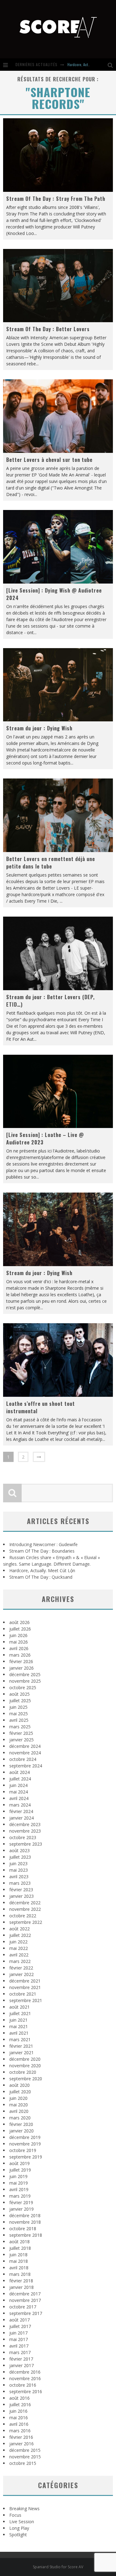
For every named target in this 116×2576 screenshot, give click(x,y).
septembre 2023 (26, 1844)
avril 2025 (19, 1720)
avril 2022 (19, 1955)
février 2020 (21, 2124)
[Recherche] (112, 65)
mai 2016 (19, 2418)
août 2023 (19, 1850)
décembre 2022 (25, 1903)
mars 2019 (20, 2196)
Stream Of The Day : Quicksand (41, 1577)
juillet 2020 (20, 2092)
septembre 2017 (26, 2313)
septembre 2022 (26, 1922)
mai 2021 (19, 2026)
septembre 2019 (26, 2157)
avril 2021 (19, 2033)
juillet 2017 (20, 2326)
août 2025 (19, 1694)
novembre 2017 (25, 2300)
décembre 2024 (25, 1746)
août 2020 (19, 2085)
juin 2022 (18, 1942)
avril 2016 (19, 2424)
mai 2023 (19, 1870)
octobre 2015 (23, 2463)
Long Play (19, 2528)
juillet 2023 (20, 1857)
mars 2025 (20, 1727)
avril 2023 (19, 1877)
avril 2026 (19, 1648)
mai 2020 (19, 2105)
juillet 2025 (20, 1701)
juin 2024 (18, 1785)
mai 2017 (19, 2339)
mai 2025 (19, 1714)
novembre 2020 (25, 2066)
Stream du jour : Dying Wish (39, 728)
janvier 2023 (21, 1896)
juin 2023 (18, 1863)
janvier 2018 (21, 2287)
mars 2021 (20, 2039)
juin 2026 (18, 1635)
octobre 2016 (23, 2385)
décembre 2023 (25, 1824)
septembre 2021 (26, 2000)
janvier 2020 (21, 2131)
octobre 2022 (23, 1916)
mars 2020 (20, 2118)
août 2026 (19, 1622)
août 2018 (19, 2242)
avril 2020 (19, 2111)
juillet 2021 (20, 2013)
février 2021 (21, 2046)
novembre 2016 (25, 2378)
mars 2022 (20, 1961)
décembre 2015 (25, 2450)
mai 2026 (19, 1642)
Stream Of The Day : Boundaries (42, 1551)
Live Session (22, 2522)
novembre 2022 (25, 1909)
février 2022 (21, 1968)
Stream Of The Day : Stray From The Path (56, 199)
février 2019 (21, 2202)
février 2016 (21, 2437)
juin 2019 (18, 2176)
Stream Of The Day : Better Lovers (48, 329)
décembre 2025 (25, 1674)
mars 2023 (20, 1883)
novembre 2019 (25, 2144)
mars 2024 (20, 1805)
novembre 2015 (25, 2457)
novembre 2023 (25, 1831)
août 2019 (19, 2163)
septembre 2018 (26, 2235)
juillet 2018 (20, 2248)
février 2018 (21, 2281)
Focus (15, 2515)
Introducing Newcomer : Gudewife (43, 1544)
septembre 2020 (26, 2079)
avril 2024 (19, 1798)
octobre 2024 (23, 1759)
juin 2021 (18, 2020)
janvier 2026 (21, 1668)
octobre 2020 (23, 2072)
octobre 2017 (23, 2307)
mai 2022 (19, 1948)
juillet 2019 (20, 2170)
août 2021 (19, 2007)
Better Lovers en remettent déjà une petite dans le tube (51, 863)
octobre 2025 (23, 1687)
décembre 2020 (25, 2059)
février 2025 (21, 1733)
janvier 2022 (21, 1974)
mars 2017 (20, 2352)
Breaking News (24, 2508)
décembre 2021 (25, 1981)
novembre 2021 (25, 1987)
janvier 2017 (21, 2365)
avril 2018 (19, 2268)
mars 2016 (20, 2431)
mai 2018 (19, 2261)
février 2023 (21, 1890)
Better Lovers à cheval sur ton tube (49, 460)
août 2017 (19, 2320)
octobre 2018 (23, 2229)
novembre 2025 (25, 1681)
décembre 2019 (25, 2137)
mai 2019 (19, 2183)
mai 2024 (19, 1792)
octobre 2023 (23, 1837)
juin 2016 (18, 2411)
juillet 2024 (20, 1779)
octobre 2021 (23, 1994)
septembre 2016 (26, 2391)
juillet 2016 (20, 2405)
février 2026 (21, 1661)
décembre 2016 (25, 2372)
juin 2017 (18, 2333)
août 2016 (19, 2398)
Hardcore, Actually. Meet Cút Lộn (42, 1570)
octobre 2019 (23, 2150)
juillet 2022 (20, 1935)
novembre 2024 (25, 1753)
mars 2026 (20, 1655)
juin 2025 (18, 1707)
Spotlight (18, 2535)
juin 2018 (18, 2255)
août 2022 (19, 1929)
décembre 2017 (25, 2294)
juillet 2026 (20, 1629)
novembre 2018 (25, 2222)
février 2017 (21, 2359)
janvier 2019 (21, 2209)
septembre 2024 (26, 1766)
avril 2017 (19, 2346)
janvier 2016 (21, 2444)
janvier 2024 (21, 1818)
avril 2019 (19, 2189)
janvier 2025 (21, 1740)
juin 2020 (18, 2098)
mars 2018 (20, 2274)
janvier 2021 (21, 2053)
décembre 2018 (25, 2215)
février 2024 (21, 1811)
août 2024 (19, 1772)
